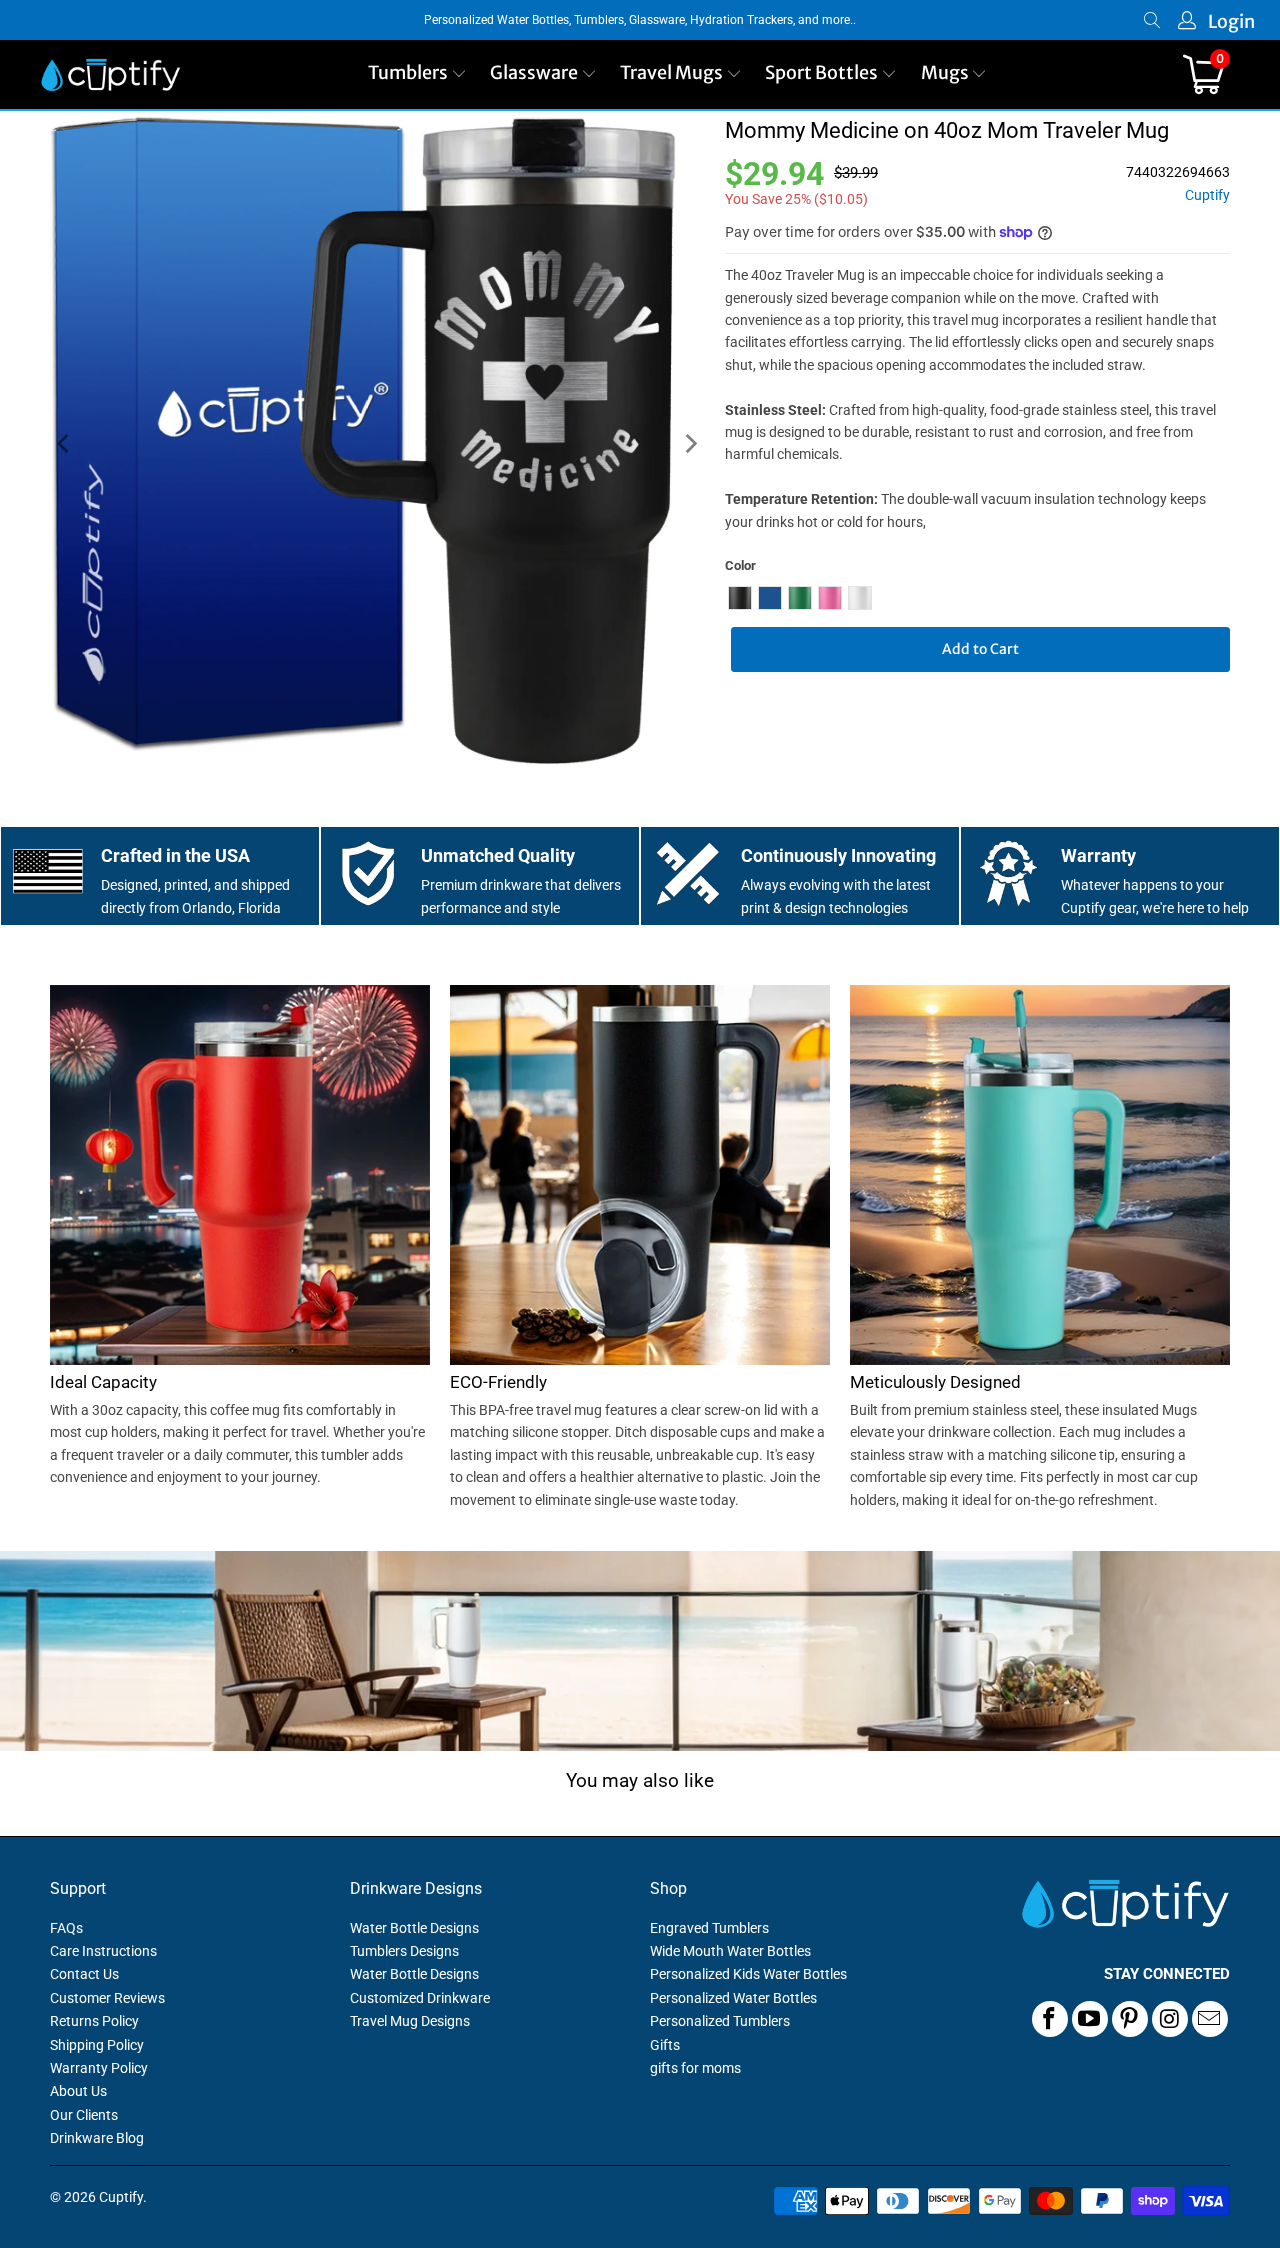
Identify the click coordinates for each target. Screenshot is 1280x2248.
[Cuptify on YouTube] (1090, 2019)
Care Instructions (103, 1951)
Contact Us (84, 1974)
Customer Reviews (107, 1998)
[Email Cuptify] (1210, 2019)
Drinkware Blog (97, 2138)
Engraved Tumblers (709, 1928)
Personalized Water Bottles (733, 1998)
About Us (78, 2091)
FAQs (66, 1928)
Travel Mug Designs (410, 2021)
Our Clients (84, 2115)
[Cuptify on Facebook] (1050, 2019)
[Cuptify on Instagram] (1170, 2019)
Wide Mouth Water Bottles (730, 1951)
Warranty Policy (99, 2068)
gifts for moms (695, 2068)
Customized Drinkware (420, 1998)
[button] (417, 74)
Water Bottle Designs (414, 1928)
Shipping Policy (97, 2045)
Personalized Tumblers (720, 2021)
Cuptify (1207, 195)
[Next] (690, 443)
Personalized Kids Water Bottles (748, 1974)
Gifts (665, 2045)
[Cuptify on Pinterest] (1130, 2019)
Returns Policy (94, 2021)
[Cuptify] (110, 75)
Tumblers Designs (404, 1951)
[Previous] (65, 443)
